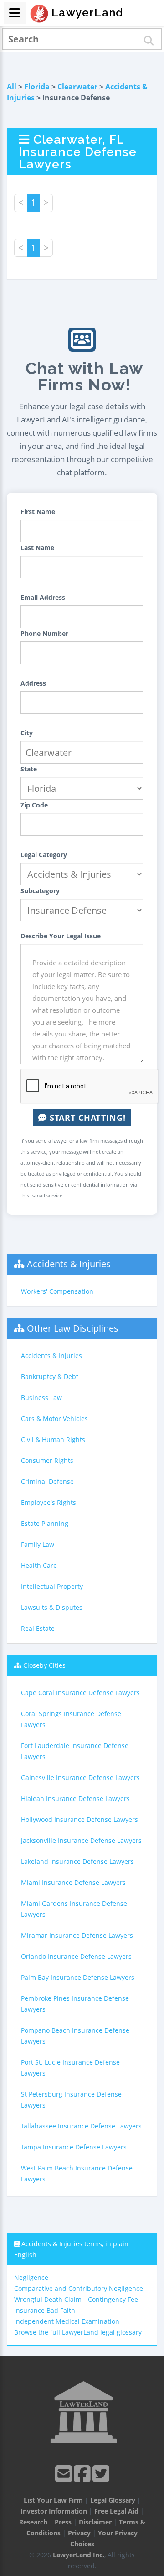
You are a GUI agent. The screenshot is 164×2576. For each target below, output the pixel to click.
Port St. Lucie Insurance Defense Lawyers (70, 2068)
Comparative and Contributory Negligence (79, 2288)
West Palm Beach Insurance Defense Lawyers (77, 2173)
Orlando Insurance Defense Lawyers (76, 1956)
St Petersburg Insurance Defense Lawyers (71, 2100)
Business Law (41, 1397)
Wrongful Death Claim (48, 2299)
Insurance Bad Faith (45, 2310)
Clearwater (77, 87)
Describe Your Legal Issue (61, 936)
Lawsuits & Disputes (52, 1607)
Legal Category (44, 855)
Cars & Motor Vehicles (54, 1418)
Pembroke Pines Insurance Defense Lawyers (75, 2004)
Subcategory (40, 891)
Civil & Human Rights (53, 1439)
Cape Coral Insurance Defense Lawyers (80, 1693)
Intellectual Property (52, 1586)
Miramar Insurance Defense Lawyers (77, 1935)
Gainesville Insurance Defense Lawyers (80, 1777)
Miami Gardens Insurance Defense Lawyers (74, 1909)
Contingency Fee (113, 2299)
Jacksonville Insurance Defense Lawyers (81, 1840)
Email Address (43, 597)
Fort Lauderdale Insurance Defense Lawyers (75, 1751)
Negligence (31, 2277)
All (12, 87)
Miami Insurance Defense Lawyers (73, 1882)
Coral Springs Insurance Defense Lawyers (71, 1719)
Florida (37, 87)
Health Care (39, 1565)
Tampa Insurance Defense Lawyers (74, 2147)
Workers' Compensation (57, 1291)
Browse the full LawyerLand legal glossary (78, 2332)
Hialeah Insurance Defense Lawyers (75, 1798)
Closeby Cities (44, 1665)
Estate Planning (45, 1523)
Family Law (38, 1544)
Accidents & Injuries (69, 1264)
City (27, 733)
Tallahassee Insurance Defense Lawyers (81, 2126)
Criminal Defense (47, 1481)
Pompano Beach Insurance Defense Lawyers (75, 2036)
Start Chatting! (86, 1118)
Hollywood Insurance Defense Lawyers (79, 1819)
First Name (38, 512)
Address (33, 683)
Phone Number (44, 633)
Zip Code (34, 805)
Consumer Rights (47, 1460)
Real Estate (38, 1628)
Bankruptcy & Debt (50, 1376)
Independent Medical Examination (67, 2321)
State (29, 769)
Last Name (37, 548)
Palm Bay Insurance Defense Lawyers (78, 1977)
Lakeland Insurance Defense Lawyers (77, 1861)
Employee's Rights (49, 1502)
